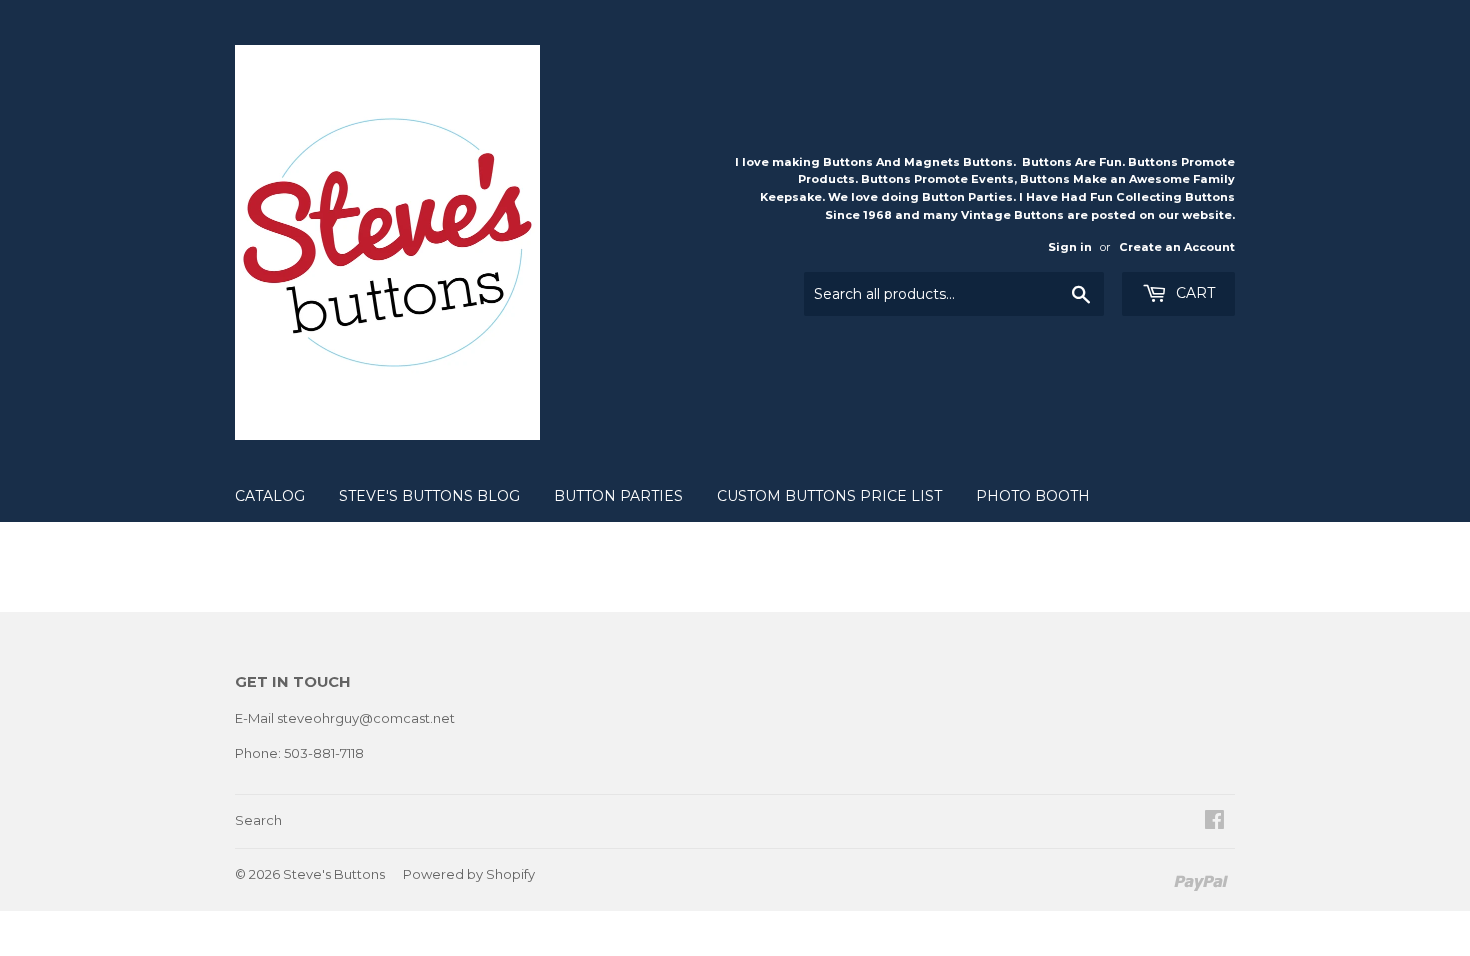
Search (258, 820)
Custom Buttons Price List (829, 496)
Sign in (1070, 247)
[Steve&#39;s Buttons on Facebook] (1214, 822)
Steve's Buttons (334, 874)
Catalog (270, 496)
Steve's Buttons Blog (429, 496)
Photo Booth (1033, 496)
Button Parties (618, 496)
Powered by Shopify (469, 874)
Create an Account (1177, 247)
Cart (1193, 293)
